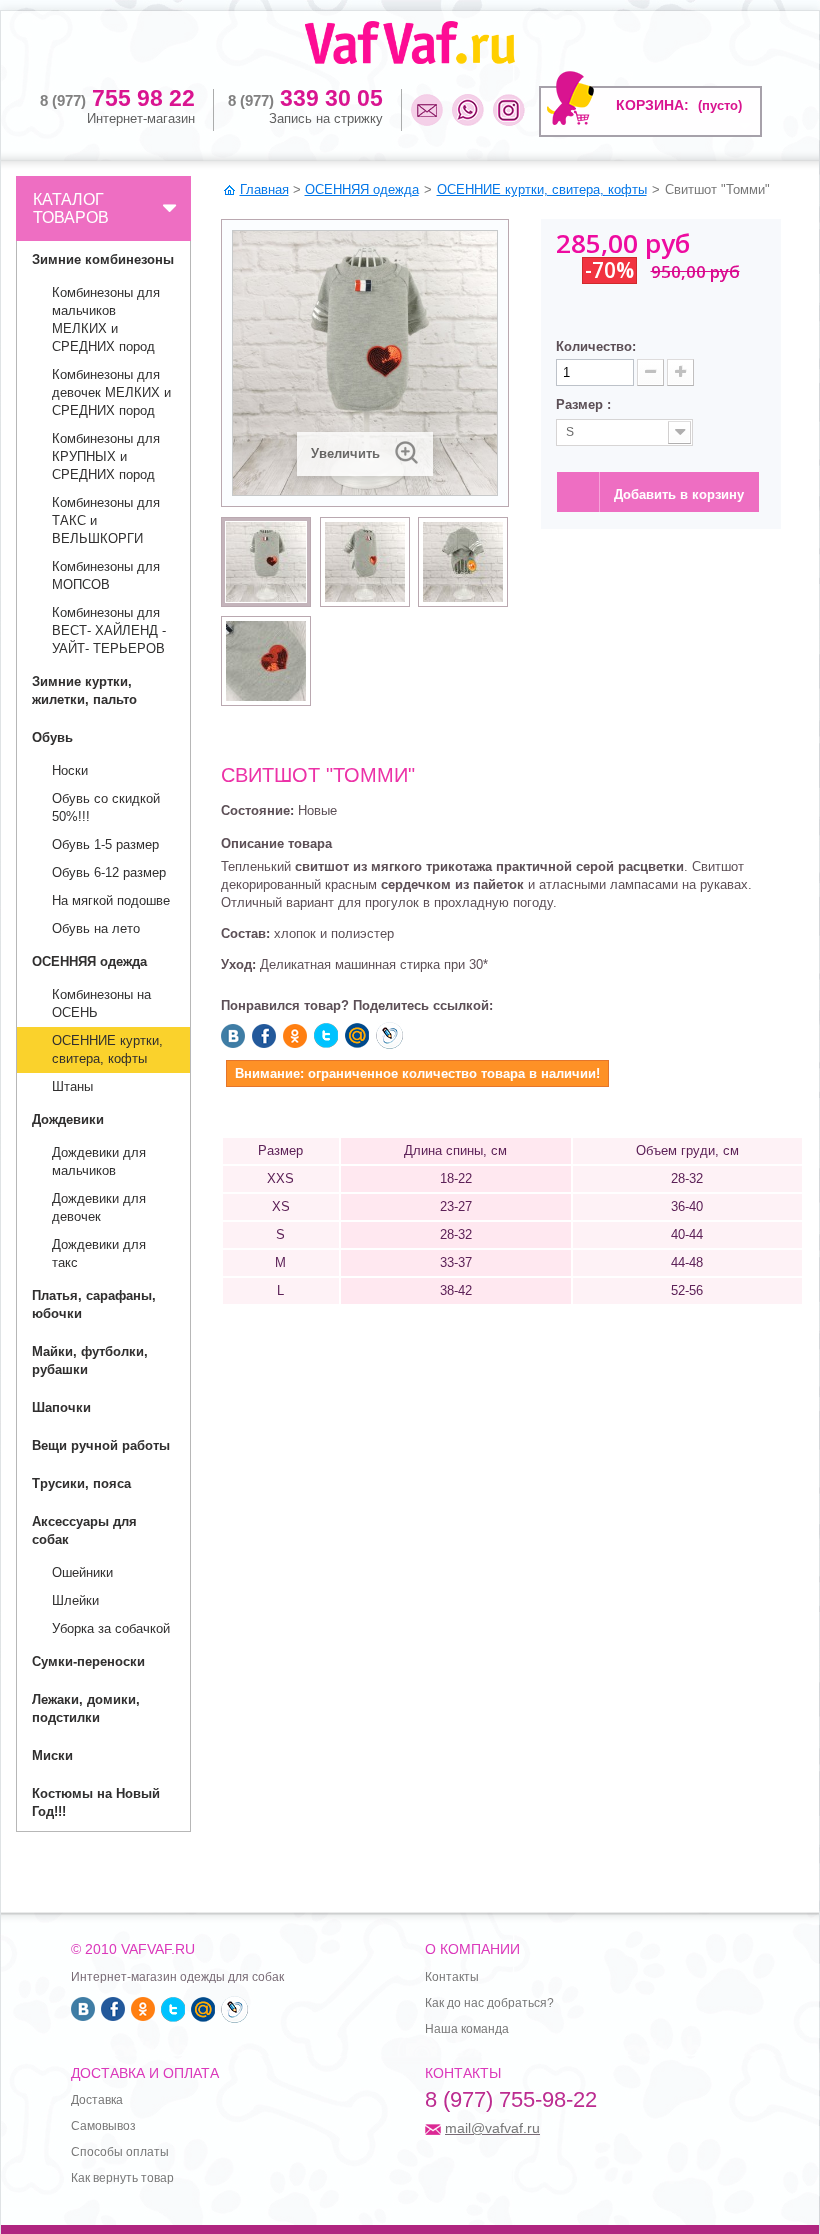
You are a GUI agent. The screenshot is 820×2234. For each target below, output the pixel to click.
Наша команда (467, 2029)
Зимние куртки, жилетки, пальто (84, 690)
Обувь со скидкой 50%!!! (106, 807)
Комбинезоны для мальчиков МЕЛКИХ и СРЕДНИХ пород (106, 319)
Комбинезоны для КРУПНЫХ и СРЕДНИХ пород (106, 456)
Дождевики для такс (99, 1253)
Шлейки (75, 1600)
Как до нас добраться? (489, 2003)
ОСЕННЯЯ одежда (89, 961)
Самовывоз (103, 2126)
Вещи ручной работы (101, 1445)
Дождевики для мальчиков (99, 1161)
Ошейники (82, 1572)
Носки (70, 770)
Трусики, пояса (81, 1483)
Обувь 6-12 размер (109, 872)
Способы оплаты (120, 2152)
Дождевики (68, 1119)
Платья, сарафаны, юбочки (94, 1304)
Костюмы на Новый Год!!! (96, 1802)
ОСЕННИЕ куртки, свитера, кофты (107, 1049)
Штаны (72, 1086)
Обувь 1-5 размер (105, 844)
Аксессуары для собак (84, 1530)
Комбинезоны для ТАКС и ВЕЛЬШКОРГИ (106, 520)
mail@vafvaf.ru (492, 2128)
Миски (52, 1755)
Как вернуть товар (122, 2178)
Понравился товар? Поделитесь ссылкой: (357, 1005)
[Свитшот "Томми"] (266, 562)
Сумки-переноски (88, 1661)
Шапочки (61, 1407)
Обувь (52, 737)
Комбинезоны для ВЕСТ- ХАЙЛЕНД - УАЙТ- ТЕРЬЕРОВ (109, 630)
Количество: (596, 346)
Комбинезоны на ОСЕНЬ (101, 1003)
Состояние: (257, 810)
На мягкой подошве (111, 900)
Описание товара (276, 843)
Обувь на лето (96, 928)
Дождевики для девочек (99, 1207)
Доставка (97, 2100)
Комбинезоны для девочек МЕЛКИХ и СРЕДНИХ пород (111, 392)
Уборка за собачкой (111, 1628)
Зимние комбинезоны (103, 259)
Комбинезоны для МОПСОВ (106, 575)
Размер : (585, 404)
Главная (264, 189)
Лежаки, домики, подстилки (86, 1708)
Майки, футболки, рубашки (90, 1360)
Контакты (452, 1977)
